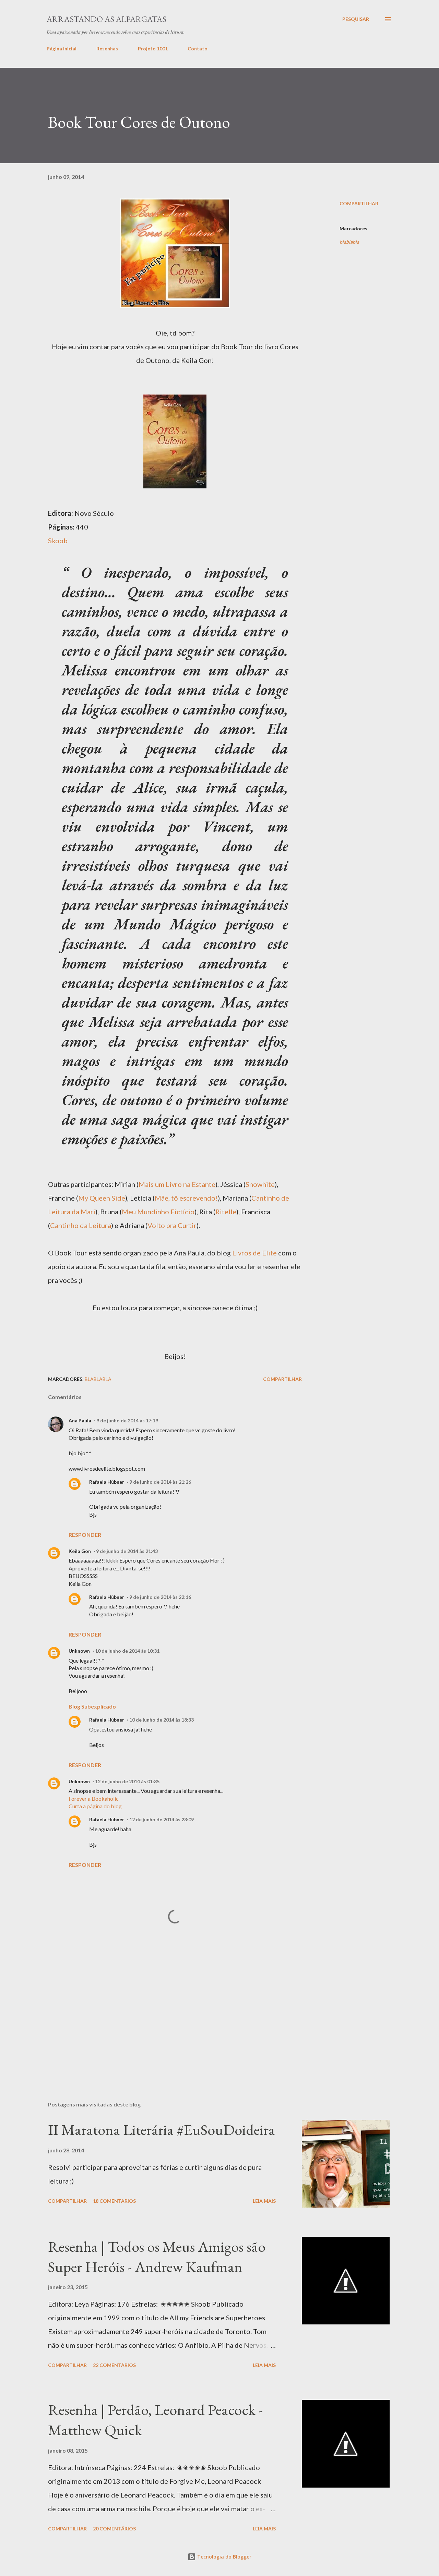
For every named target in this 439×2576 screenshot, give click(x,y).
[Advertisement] (175, 1330)
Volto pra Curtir (172, 1225)
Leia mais (264, 2201)
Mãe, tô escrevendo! (186, 1198)
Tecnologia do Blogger (224, 2557)
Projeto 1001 (153, 48)
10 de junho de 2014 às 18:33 (162, 1720)
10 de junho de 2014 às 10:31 (127, 1651)
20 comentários (114, 2529)
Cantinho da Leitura (81, 1225)
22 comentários (114, 2365)
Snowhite (260, 1184)
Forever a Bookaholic (94, 1799)
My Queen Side (102, 1198)
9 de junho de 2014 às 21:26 (160, 1482)
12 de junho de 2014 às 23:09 (162, 1819)
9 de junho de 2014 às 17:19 (127, 1420)
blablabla (349, 242)
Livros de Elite (254, 1253)
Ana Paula (80, 1420)
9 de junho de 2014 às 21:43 (127, 1551)
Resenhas (107, 48)
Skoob (58, 540)
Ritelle (226, 1212)
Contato (198, 48)
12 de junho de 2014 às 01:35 (127, 1781)
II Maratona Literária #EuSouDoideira (162, 2130)
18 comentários (114, 2201)
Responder (85, 1535)
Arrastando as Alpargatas (106, 19)
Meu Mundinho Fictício (158, 1212)
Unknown (79, 1651)
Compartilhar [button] (359, 203)
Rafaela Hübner (107, 1482)
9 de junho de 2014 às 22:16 (160, 1597)
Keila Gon (80, 1551)
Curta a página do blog (95, 1806)
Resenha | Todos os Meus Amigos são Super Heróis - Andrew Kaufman (157, 2257)
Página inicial (62, 48)
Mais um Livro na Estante (177, 1184)
